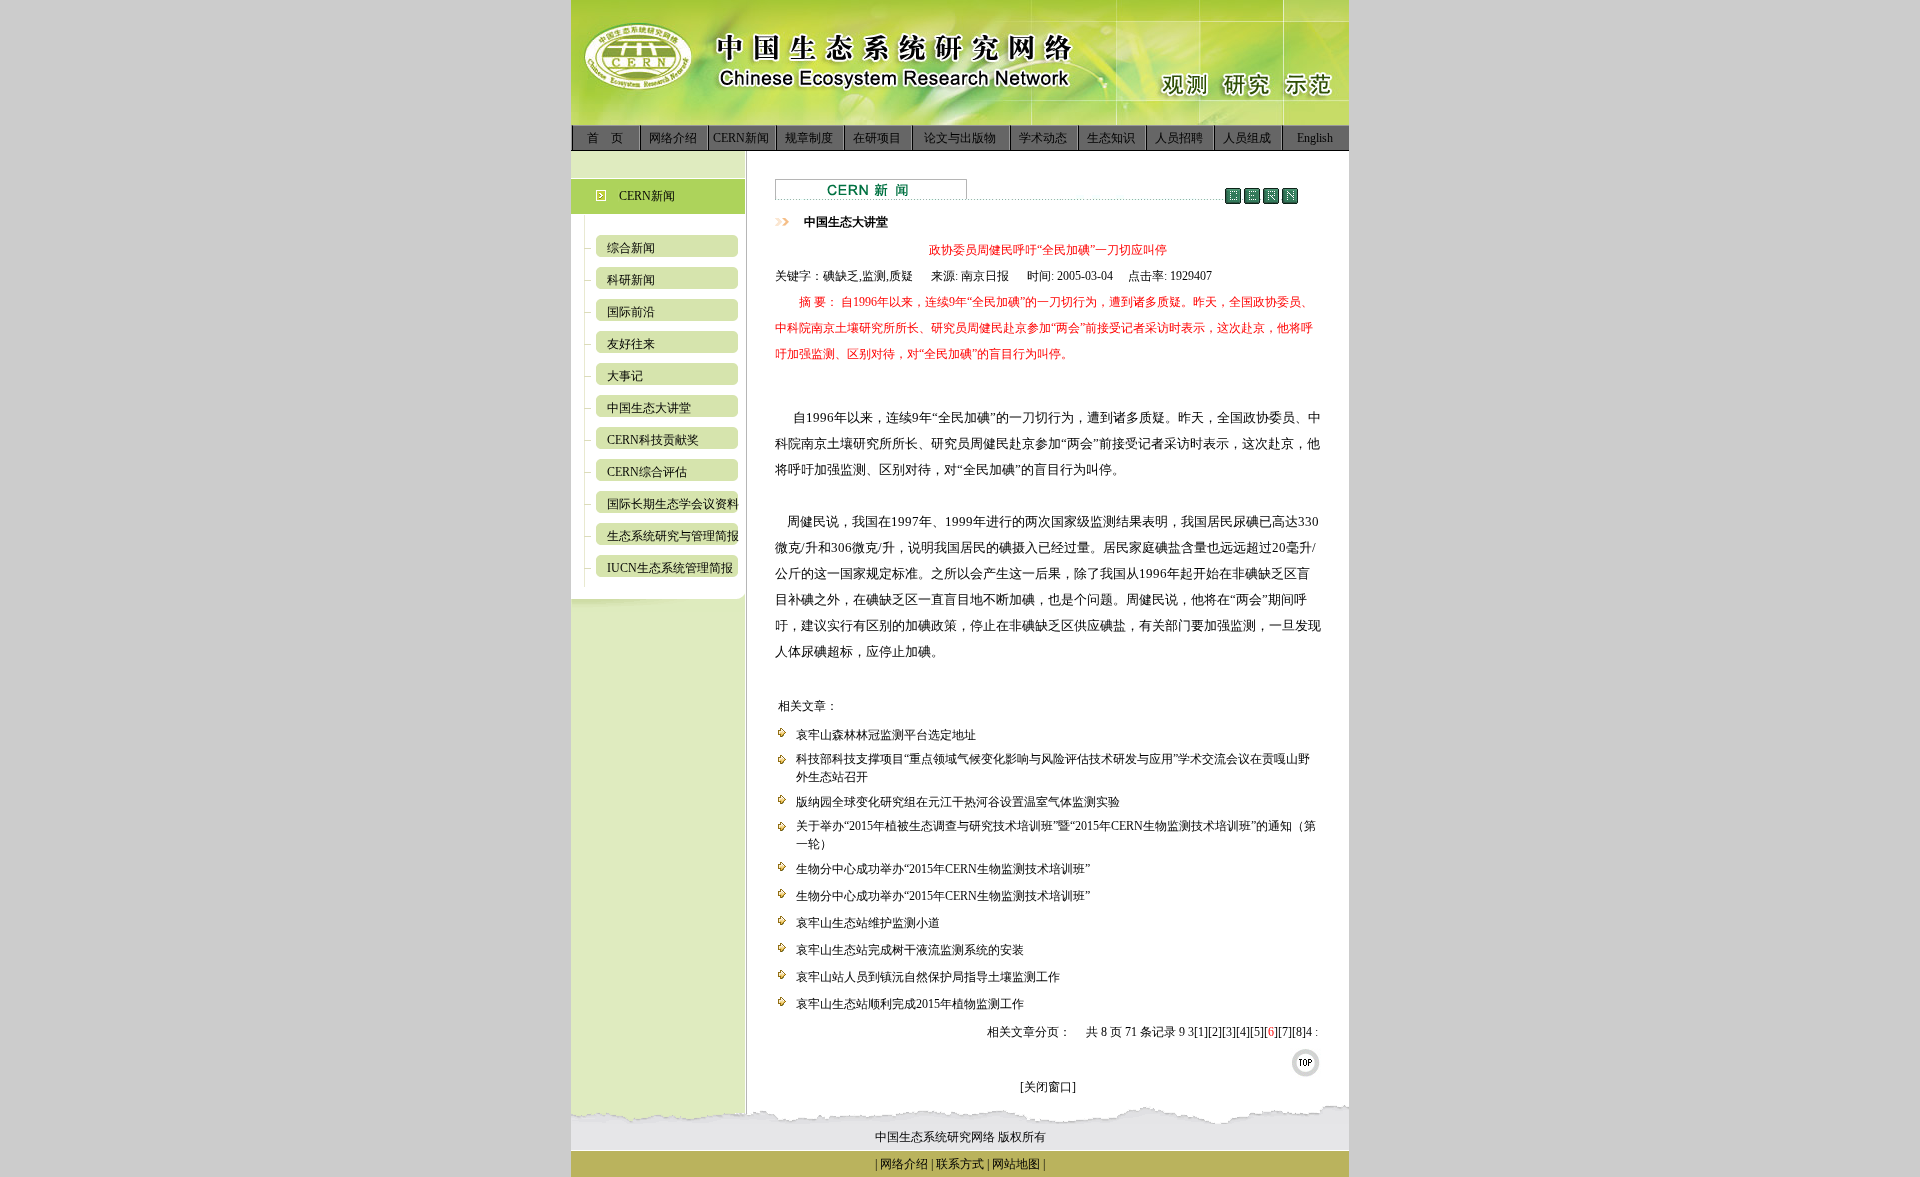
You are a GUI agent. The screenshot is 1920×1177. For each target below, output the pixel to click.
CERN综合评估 (647, 472)
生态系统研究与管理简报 (673, 536)
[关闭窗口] (1048, 1087)
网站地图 (1016, 1164)
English (1315, 138)
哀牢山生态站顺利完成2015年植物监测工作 (910, 1004)
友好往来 (631, 344)
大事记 (625, 376)
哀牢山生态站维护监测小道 (868, 923)
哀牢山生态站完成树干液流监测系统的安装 (910, 950)
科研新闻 (631, 280)
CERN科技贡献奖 (653, 440)
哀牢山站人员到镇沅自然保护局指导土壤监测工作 (928, 977)
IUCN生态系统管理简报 (670, 568)
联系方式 (958, 1164)
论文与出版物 (960, 138)
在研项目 (877, 138)
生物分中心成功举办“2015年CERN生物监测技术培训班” (943, 869)
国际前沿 (631, 312)
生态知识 (1111, 138)
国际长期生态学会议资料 (673, 504)
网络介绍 (673, 138)
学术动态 (1043, 138)
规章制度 (809, 138)
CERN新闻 (741, 138)
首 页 (605, 138)
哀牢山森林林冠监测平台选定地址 (886, 735)
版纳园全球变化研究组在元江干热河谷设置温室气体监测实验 (958, 802)
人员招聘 (1179, 138)
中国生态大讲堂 (649, 408)
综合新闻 (631, 248)
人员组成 (1247, 138)
